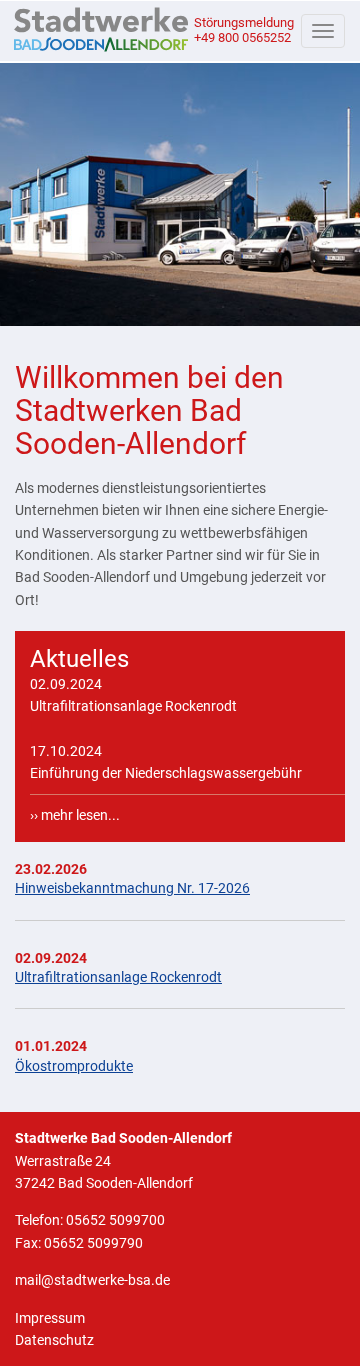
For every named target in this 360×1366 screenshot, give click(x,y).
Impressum (50, 1318)
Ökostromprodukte (74, 1066)
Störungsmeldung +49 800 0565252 (244, 30)
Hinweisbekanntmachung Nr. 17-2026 (132, 888)
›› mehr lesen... (75, 815)
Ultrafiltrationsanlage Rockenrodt (118, 977)
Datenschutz (54, 1340)
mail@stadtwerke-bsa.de (92, 1280)
